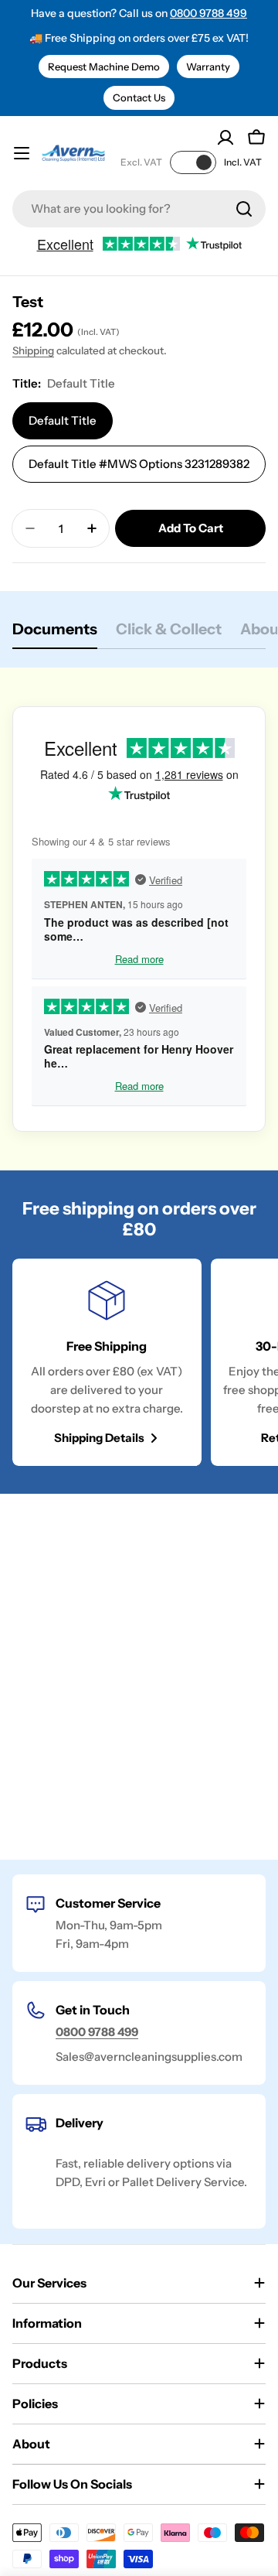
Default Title (63, 420)
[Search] (244, 209)
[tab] (55, 634)
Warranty (208, 67)
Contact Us (139, 97)
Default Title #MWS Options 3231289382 (139, 464)
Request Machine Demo (104, 67)
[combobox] (139, 209)
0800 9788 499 (208, 13)
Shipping (33, 350)
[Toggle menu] (22, 153)
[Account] (225, 138)
